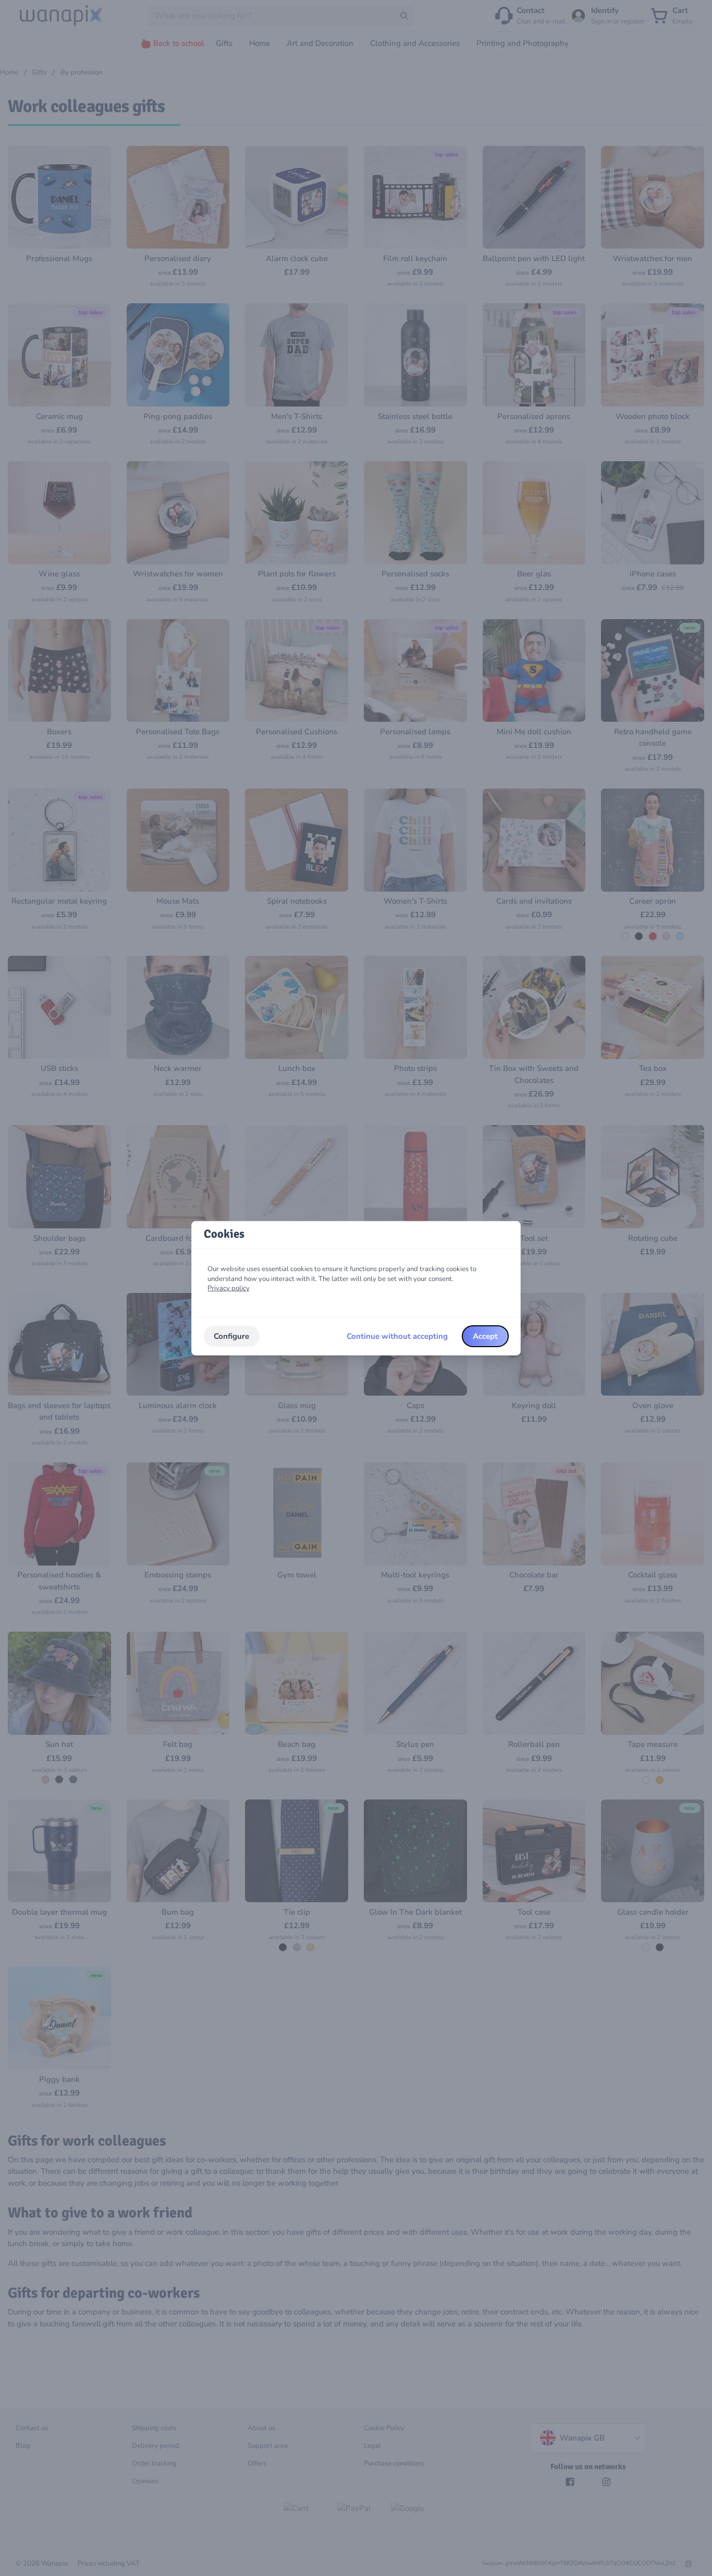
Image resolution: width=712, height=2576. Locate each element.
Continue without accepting (397, 1336)
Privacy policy (229, 1288)
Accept (485, 1336)
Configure (231, 1336)
